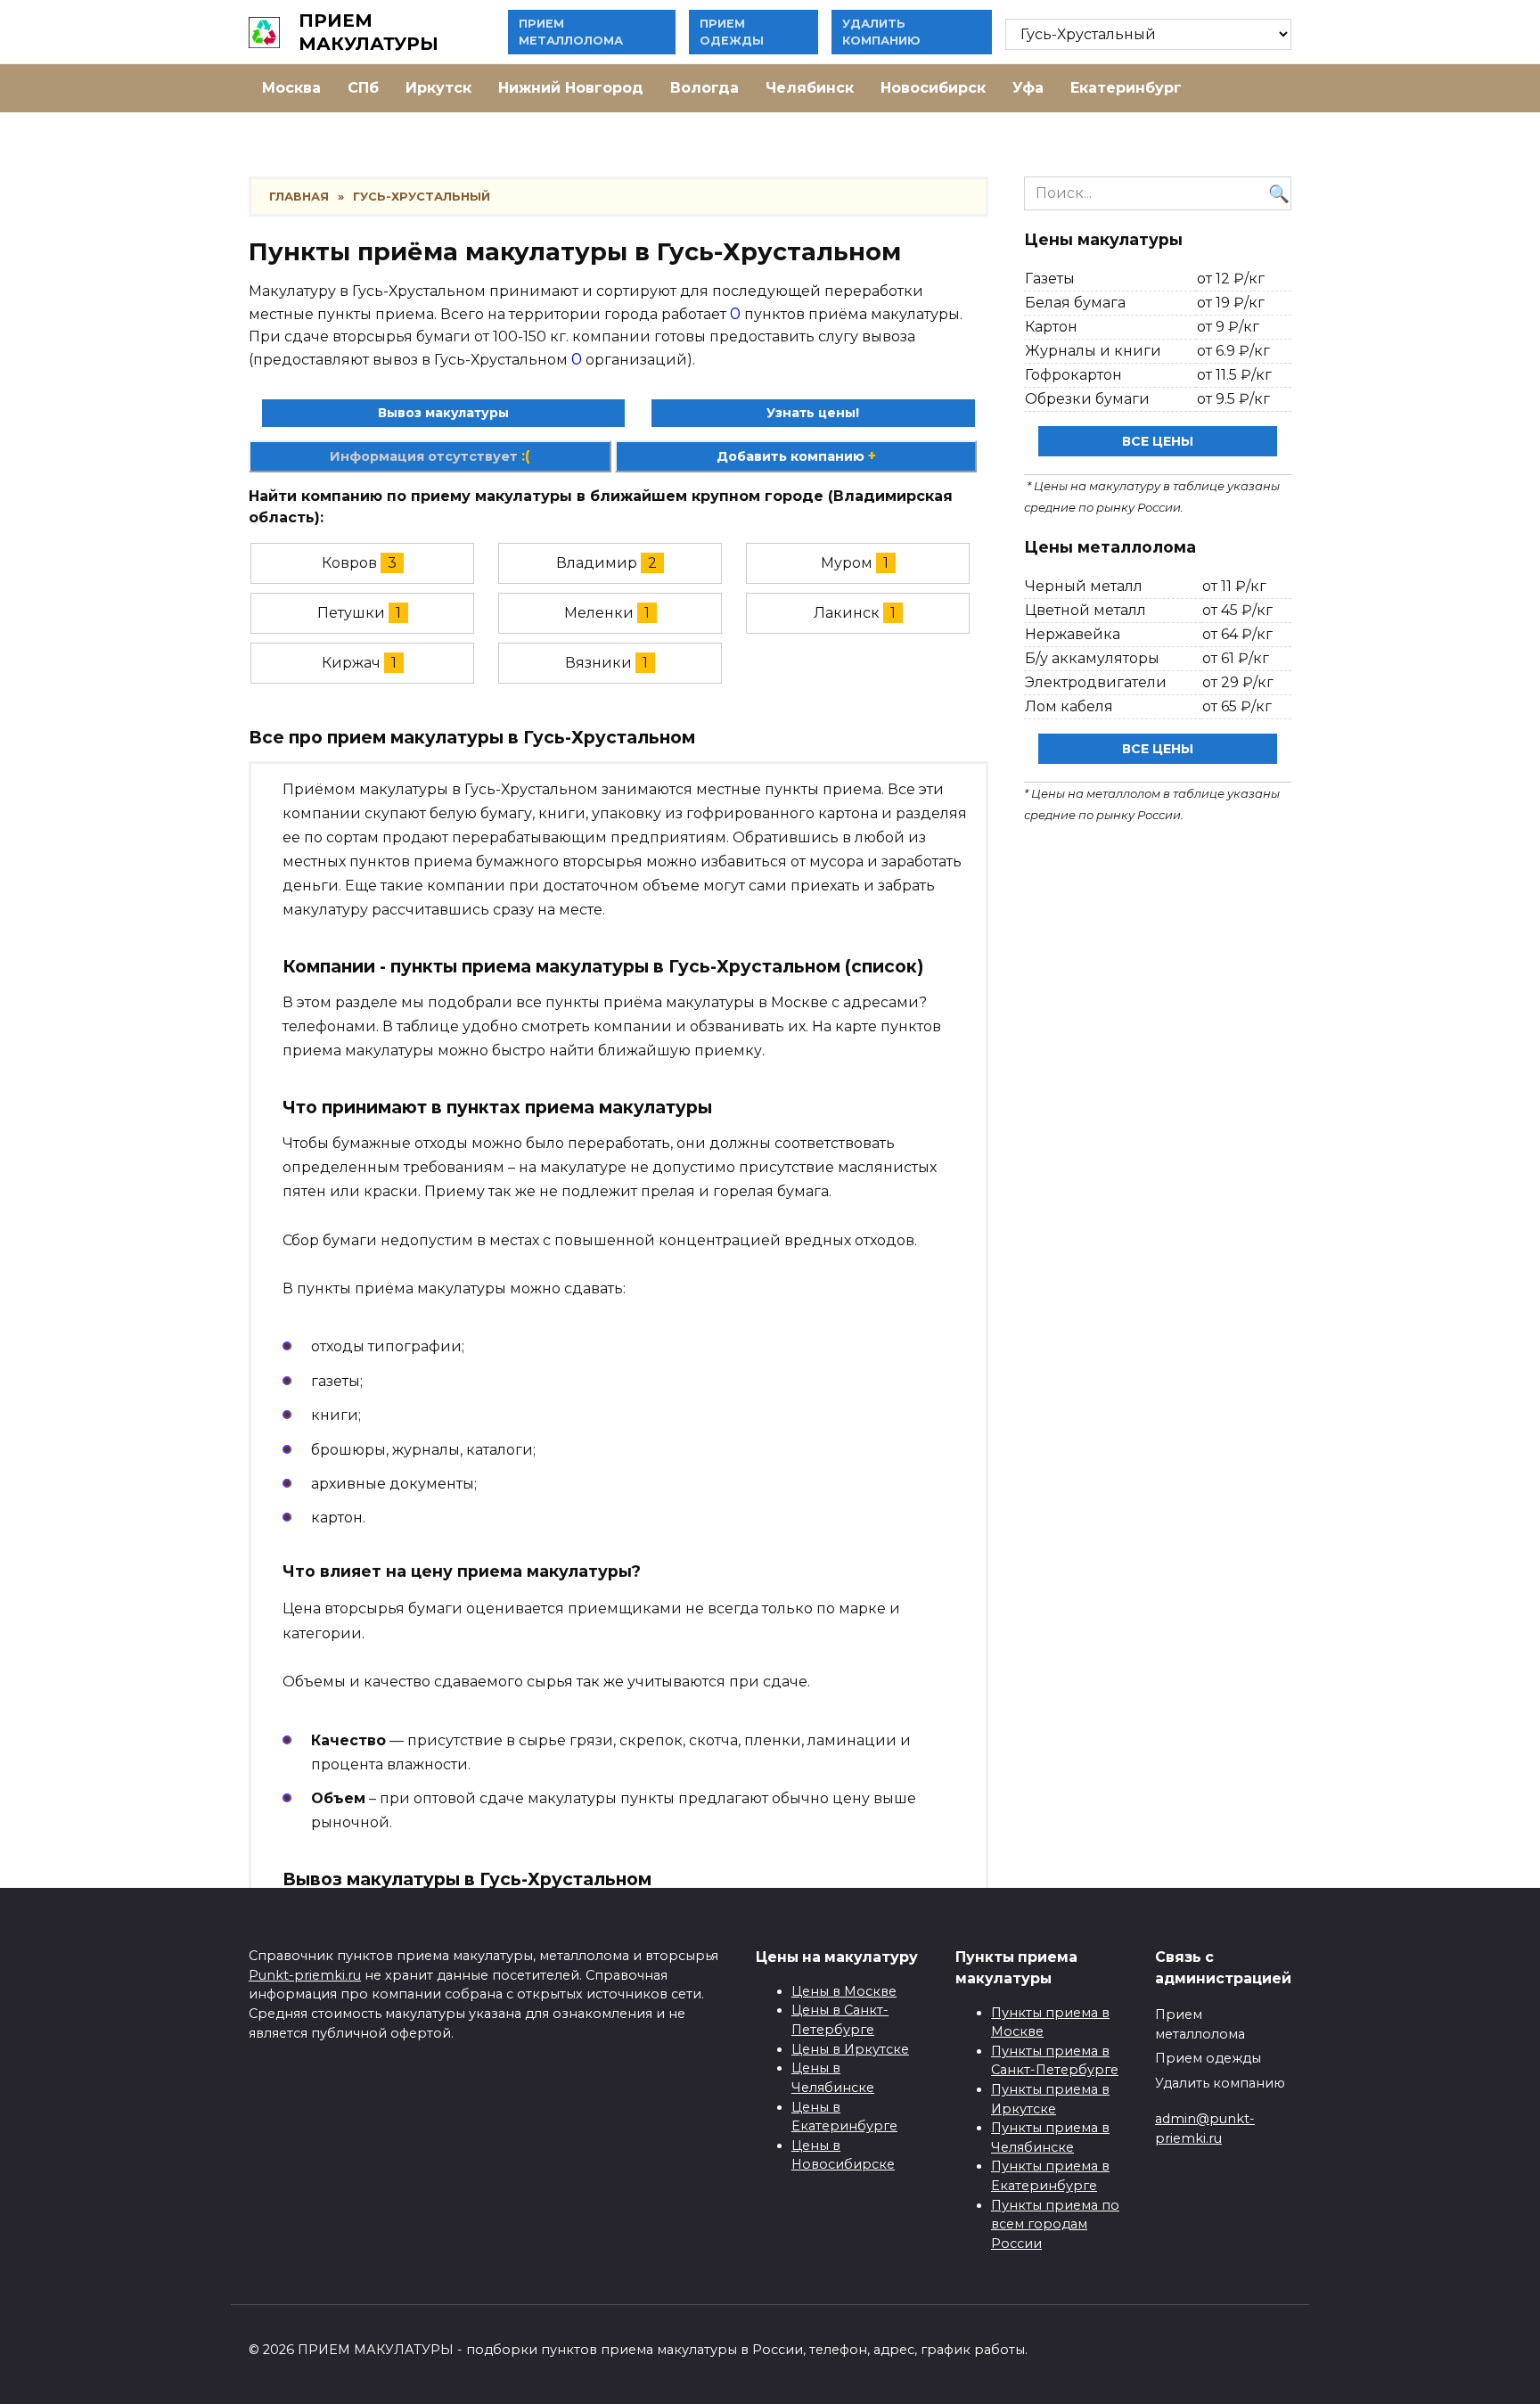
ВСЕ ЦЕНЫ (1158, 441)
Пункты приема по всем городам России (1055, 2224)
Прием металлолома (1200, 2024)
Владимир (597, 563)
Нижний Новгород (571, 88)
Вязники (598, 663)
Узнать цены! (813, 413)
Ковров (349, 563)
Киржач (351, 663)
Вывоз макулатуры (443, 413)
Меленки (599, 613)
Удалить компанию (1220, 2083)
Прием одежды (1208, 2058)
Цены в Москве (844, 1991)
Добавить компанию (796, 456)
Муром (847, 563)
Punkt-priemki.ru (305, 1975)
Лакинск (847, 613)
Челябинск (810, 88)
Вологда (704, 88)
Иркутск (438, 88)
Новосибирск (933, 88)
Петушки (351, 613)
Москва (291, 88)
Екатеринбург (1126, 88)
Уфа (1028, 88)
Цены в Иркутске (850, 2049)
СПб (363, 88)
